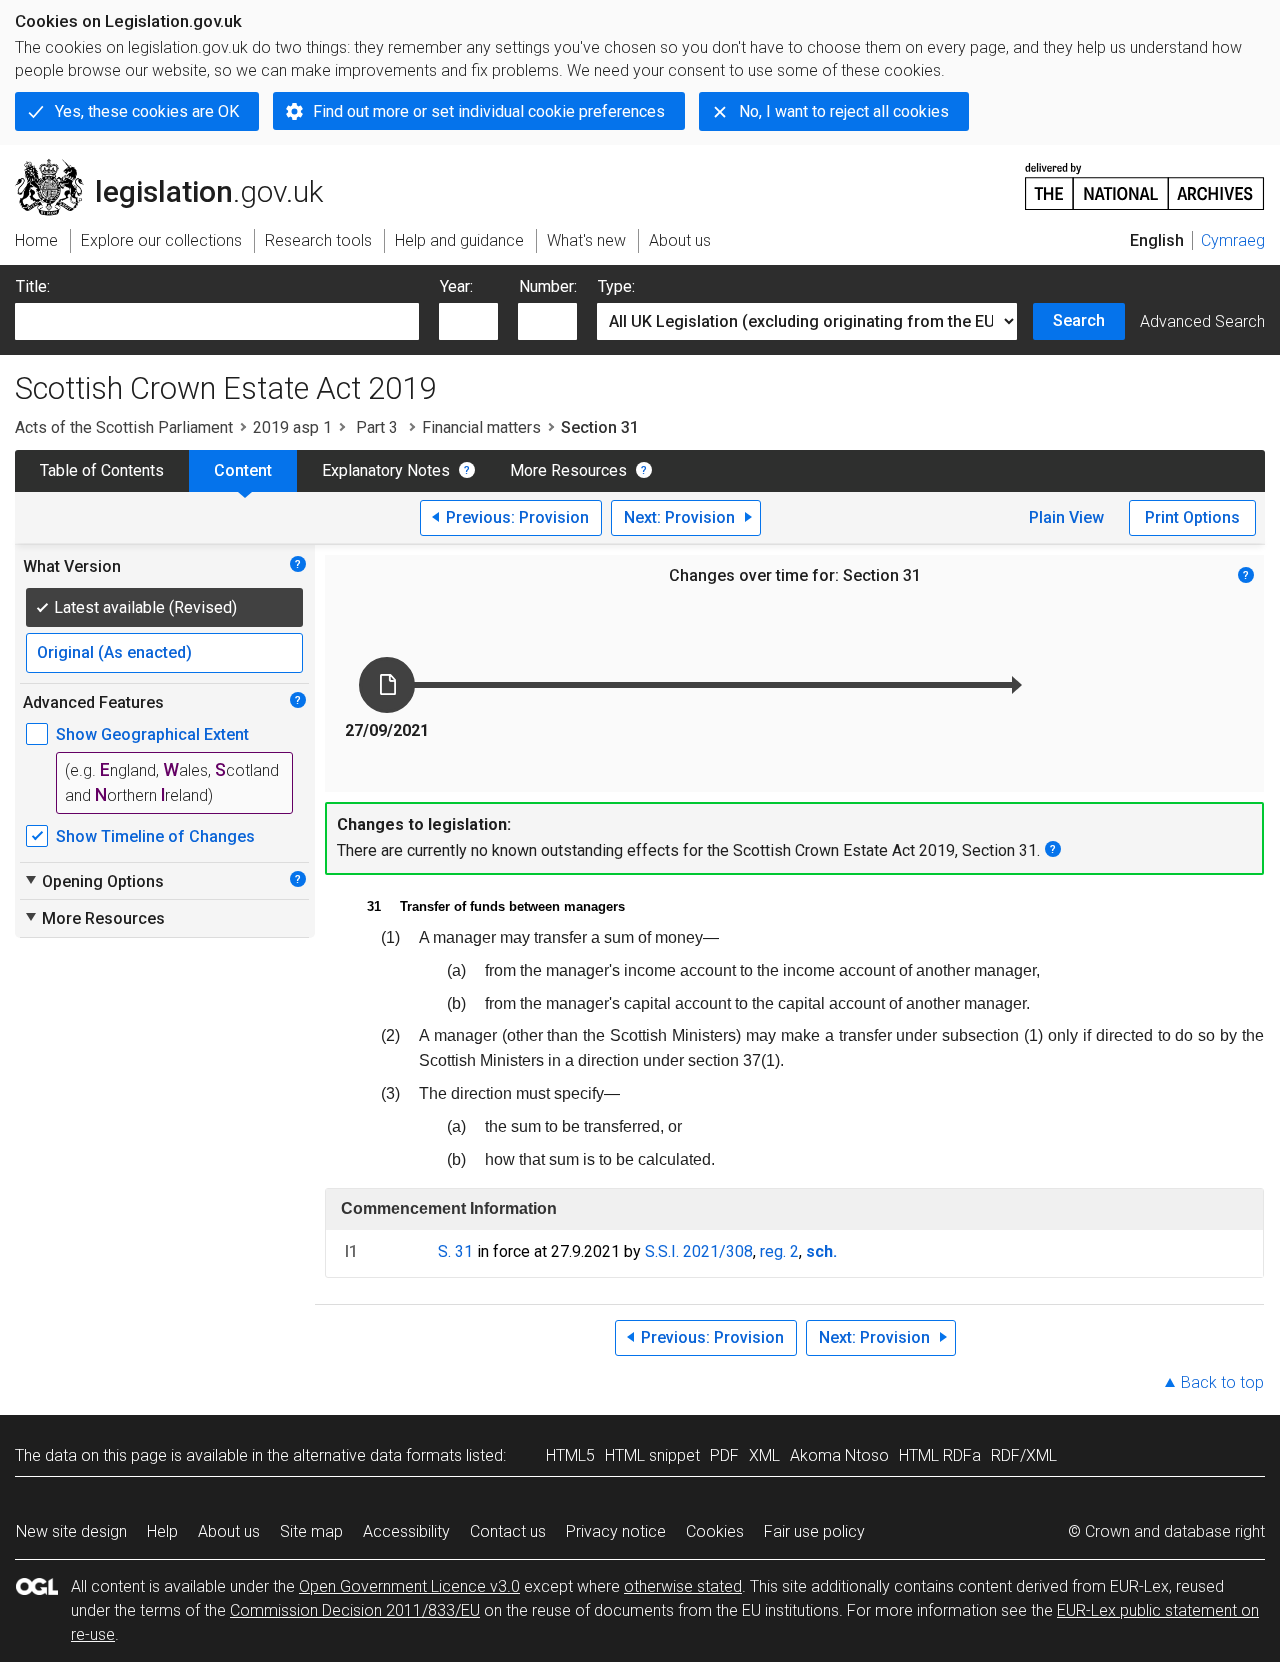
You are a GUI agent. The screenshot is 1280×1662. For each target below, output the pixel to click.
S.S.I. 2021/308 (699, 1251)
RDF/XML (1024, 1455)
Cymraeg (1233, 240)
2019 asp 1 (292, 427)
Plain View (1066, 517)
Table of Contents (102, 470)
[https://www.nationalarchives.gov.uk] (1145, 178)
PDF (724, 1455)
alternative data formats (377, 1455)
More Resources (568, 470)
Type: (616, 286)
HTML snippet (652, 1455)
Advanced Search (1202, 321)
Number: (548, 286)
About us (229, 1531)
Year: (456, 286)
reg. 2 (779, 1251)
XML (764, 1455)
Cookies (715, 1531)
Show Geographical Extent (152, 734)
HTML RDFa (940, 1455)
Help (162, 1531)
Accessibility (406, 1531)
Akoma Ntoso (839, 1455)
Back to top (1222, 1382)
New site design (71, 1531)
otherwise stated (683, 1586)
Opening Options (93, 881)
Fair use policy (814, 1531)
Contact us (508, 1531)
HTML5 (570, 1455)
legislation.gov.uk (180, 167)
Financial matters (481, 427)
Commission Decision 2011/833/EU (355, 1610)
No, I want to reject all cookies (844, 111)
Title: (33, 286)
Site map (311, 1531)
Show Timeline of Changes (155, 836)
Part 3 (377, 427)
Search (1079, 320)
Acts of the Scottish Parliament (124, 427)
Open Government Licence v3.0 (409, 1586)
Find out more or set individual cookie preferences (489, 111)
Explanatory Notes (386, 470)
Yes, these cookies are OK (147, 111)
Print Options (1192, 517)
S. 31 (455, 1251)
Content (243, 470)
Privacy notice (616, 1531)
